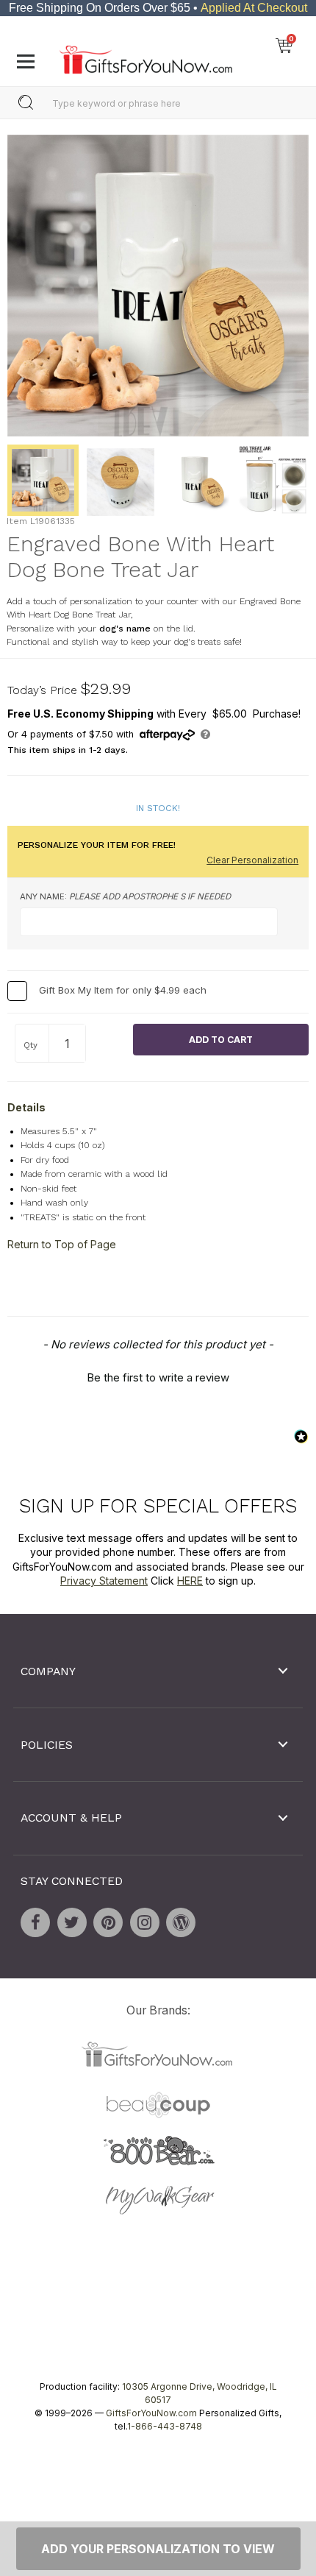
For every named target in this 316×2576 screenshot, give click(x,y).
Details (26, 1107)
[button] (158, 1376)
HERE (190, 1581)
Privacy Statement (104, 1581)
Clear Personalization (252, 860)
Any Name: (125, 896)
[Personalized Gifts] (146, 56)
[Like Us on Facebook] (35, 1922)
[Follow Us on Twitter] (72, 1922)
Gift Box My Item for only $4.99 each (123, 990)
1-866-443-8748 (165, 2426)
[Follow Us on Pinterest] (108, 1922)
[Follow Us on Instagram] (145, 1922)
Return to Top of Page (62, 1244)
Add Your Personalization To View (158, 2549)
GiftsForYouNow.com (151, 2413)
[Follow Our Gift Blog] (181, 1922)
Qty (30, 1045)
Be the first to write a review (158, 1377)
